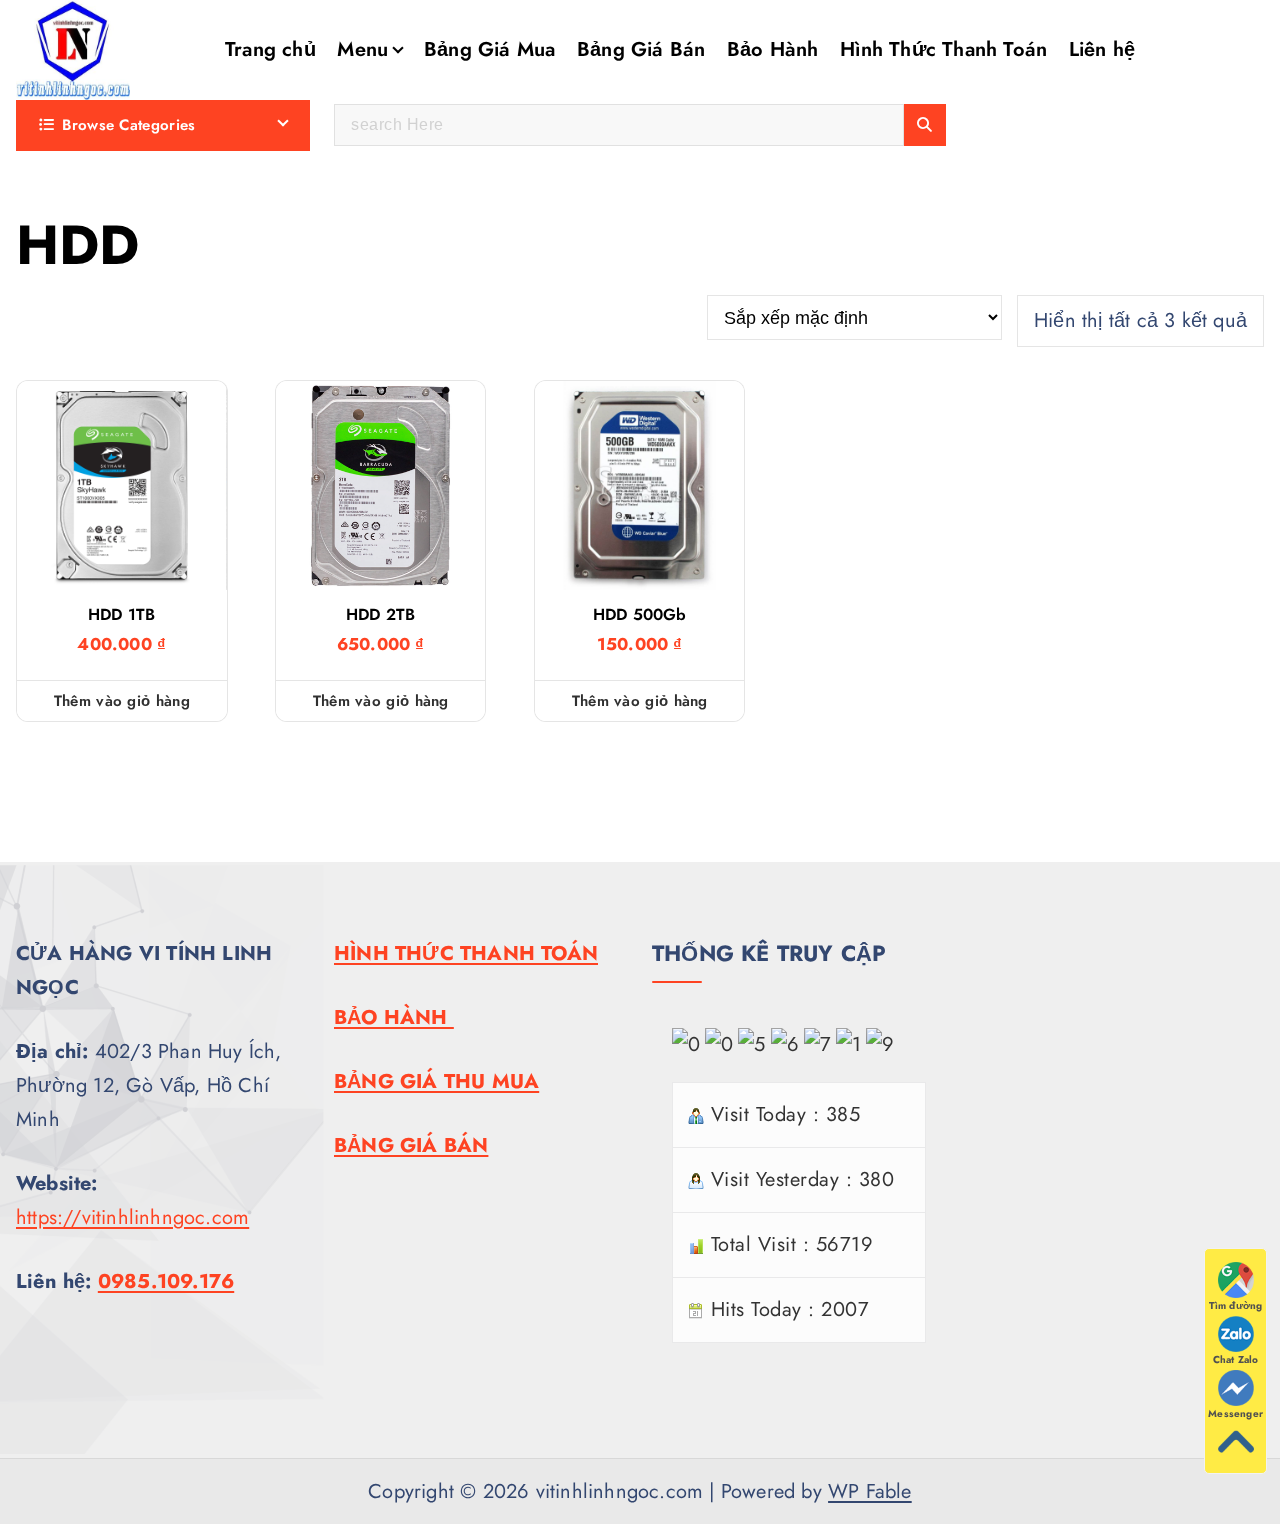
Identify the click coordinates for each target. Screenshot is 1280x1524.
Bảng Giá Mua (489, 49)
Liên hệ (1102, 49)
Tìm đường (1236, 1305)
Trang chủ (270, 49)
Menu (362, 49)
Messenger (1235, 1413)
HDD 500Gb (640, 615)
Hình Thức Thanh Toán (943, 49)
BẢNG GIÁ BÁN (411, 1145)
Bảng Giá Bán (641, 49)
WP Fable (870, 1491)
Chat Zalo (1236, 1359)
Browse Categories (128, 125)
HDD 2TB (380, 615)
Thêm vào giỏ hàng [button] (122, 701)
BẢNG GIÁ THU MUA (436, 1081)
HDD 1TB (121, 615)
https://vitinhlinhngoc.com (132, 1217)
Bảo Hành (773, 49)
